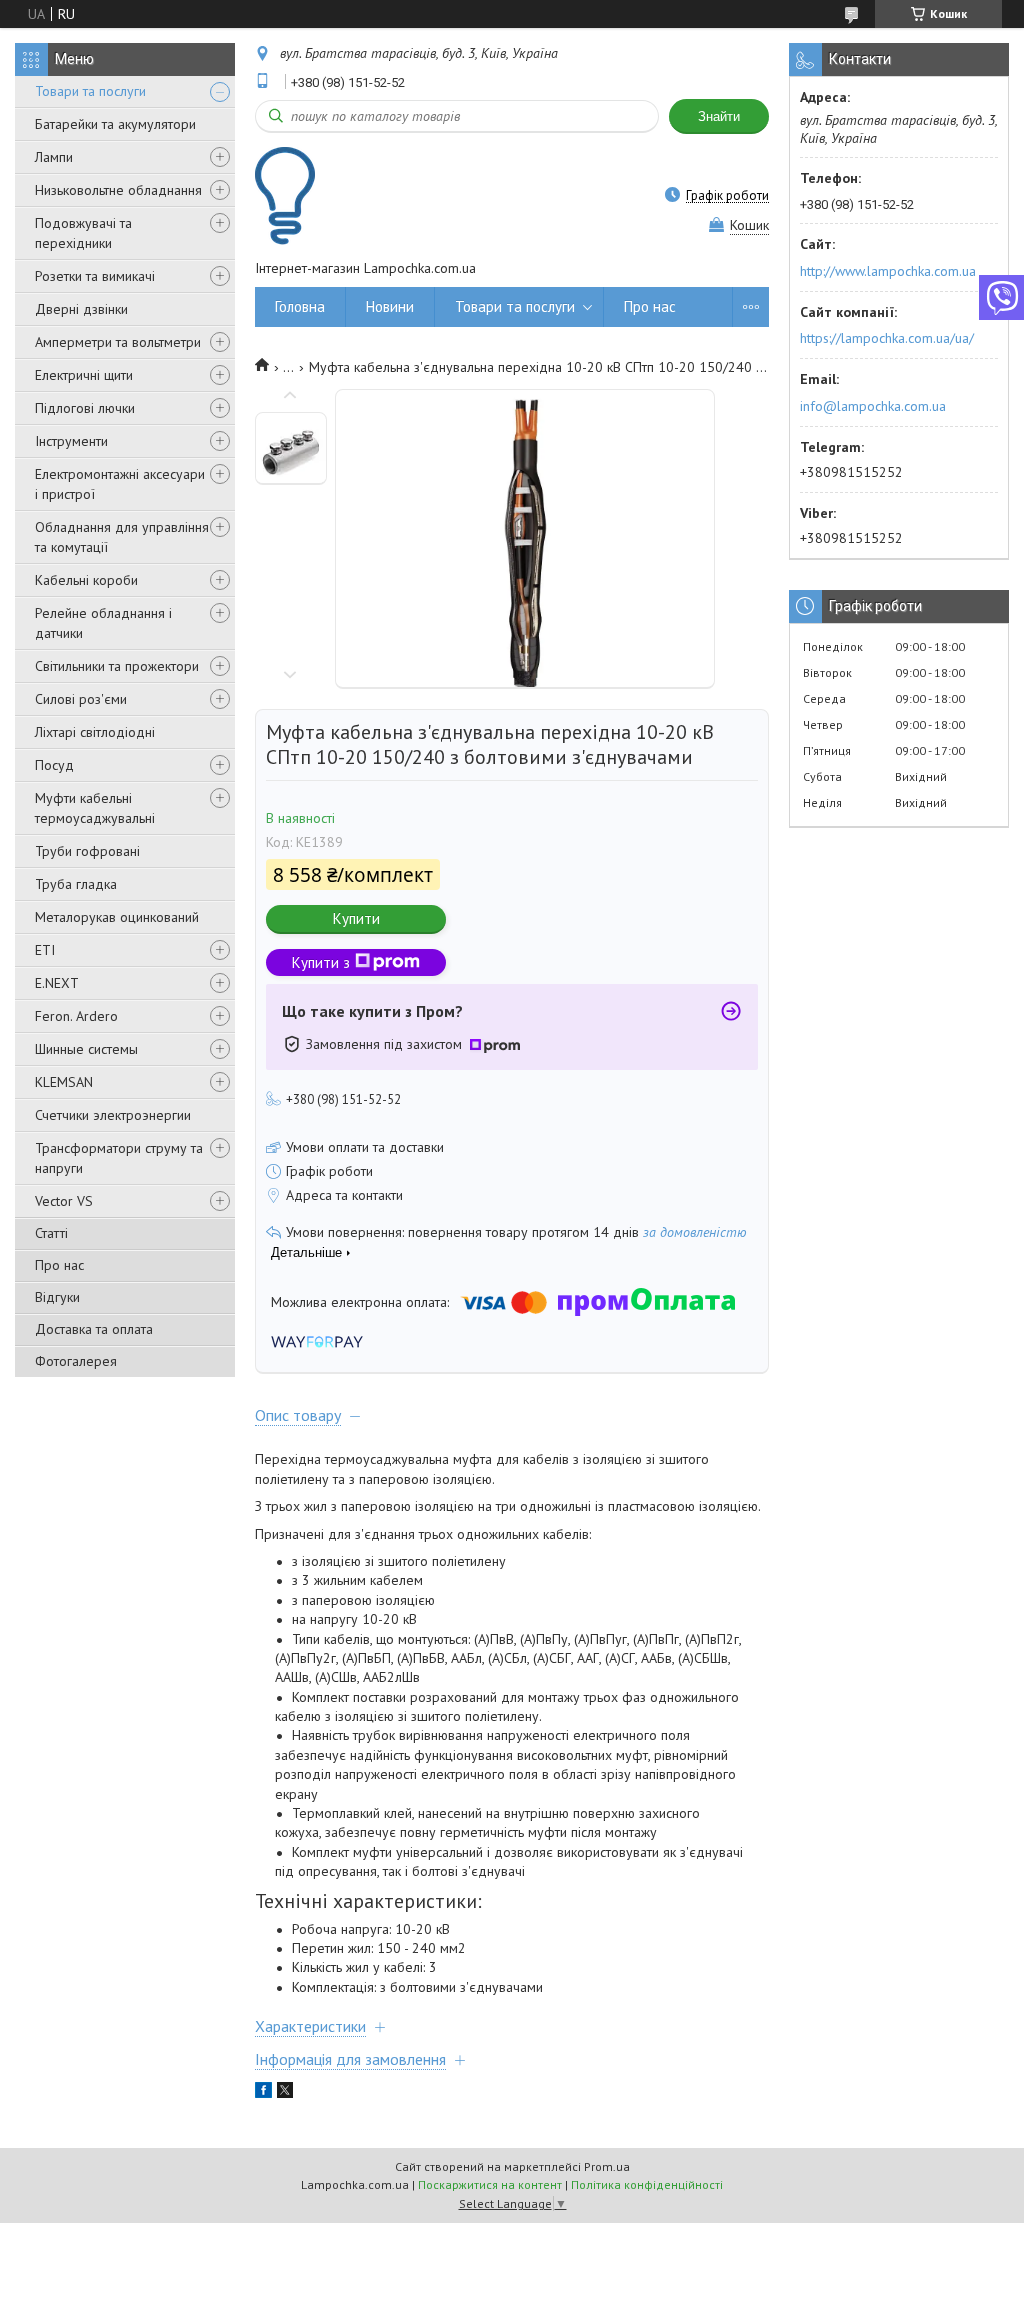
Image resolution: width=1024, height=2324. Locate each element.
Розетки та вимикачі (95, 276)
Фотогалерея (76, 1361)
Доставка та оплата (94, 1329)
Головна (300, 306)
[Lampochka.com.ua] (285, 195)
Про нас (59, 1265)
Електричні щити (84, 375)
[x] (285, 2093)
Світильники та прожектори (117, 666)
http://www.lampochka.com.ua (888, 271)
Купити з (321, 962)
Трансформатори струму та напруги (119, 1158)
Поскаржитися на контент (490, 2184)
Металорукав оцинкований (117, 917)
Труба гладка (76, 884)
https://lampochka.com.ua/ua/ (887, 338)
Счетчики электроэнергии (113, 1115)
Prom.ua (607, 2166)
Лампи (54, 157)
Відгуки (57, 1297)
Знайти (719, 116)
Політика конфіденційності (647, 2184)
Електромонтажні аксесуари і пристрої (120, 484)
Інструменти (71, 441)
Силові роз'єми (81, 699)
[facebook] (263, 2093)
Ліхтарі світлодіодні (95, 732)
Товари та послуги (90, 91)
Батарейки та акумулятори (115, 124)
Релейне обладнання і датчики (103, 623)
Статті (51, 1233)
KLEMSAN (64, 1082)
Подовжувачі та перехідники (83, 233)
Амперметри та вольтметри (118, 342)
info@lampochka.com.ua (873, 406)
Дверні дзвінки (81, 309)
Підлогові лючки (85, 408)
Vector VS (64, 1201)
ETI (45, 950)
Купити (356, 918)
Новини (390, 306)
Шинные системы (86, 1049)
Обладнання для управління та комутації (122, 537)
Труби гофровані (87, 851)
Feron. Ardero (76, 1016)
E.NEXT (57, 983)
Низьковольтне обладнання (118, 190)
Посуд (54, 765)
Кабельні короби (86, 580)
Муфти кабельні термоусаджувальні (95, 808)
